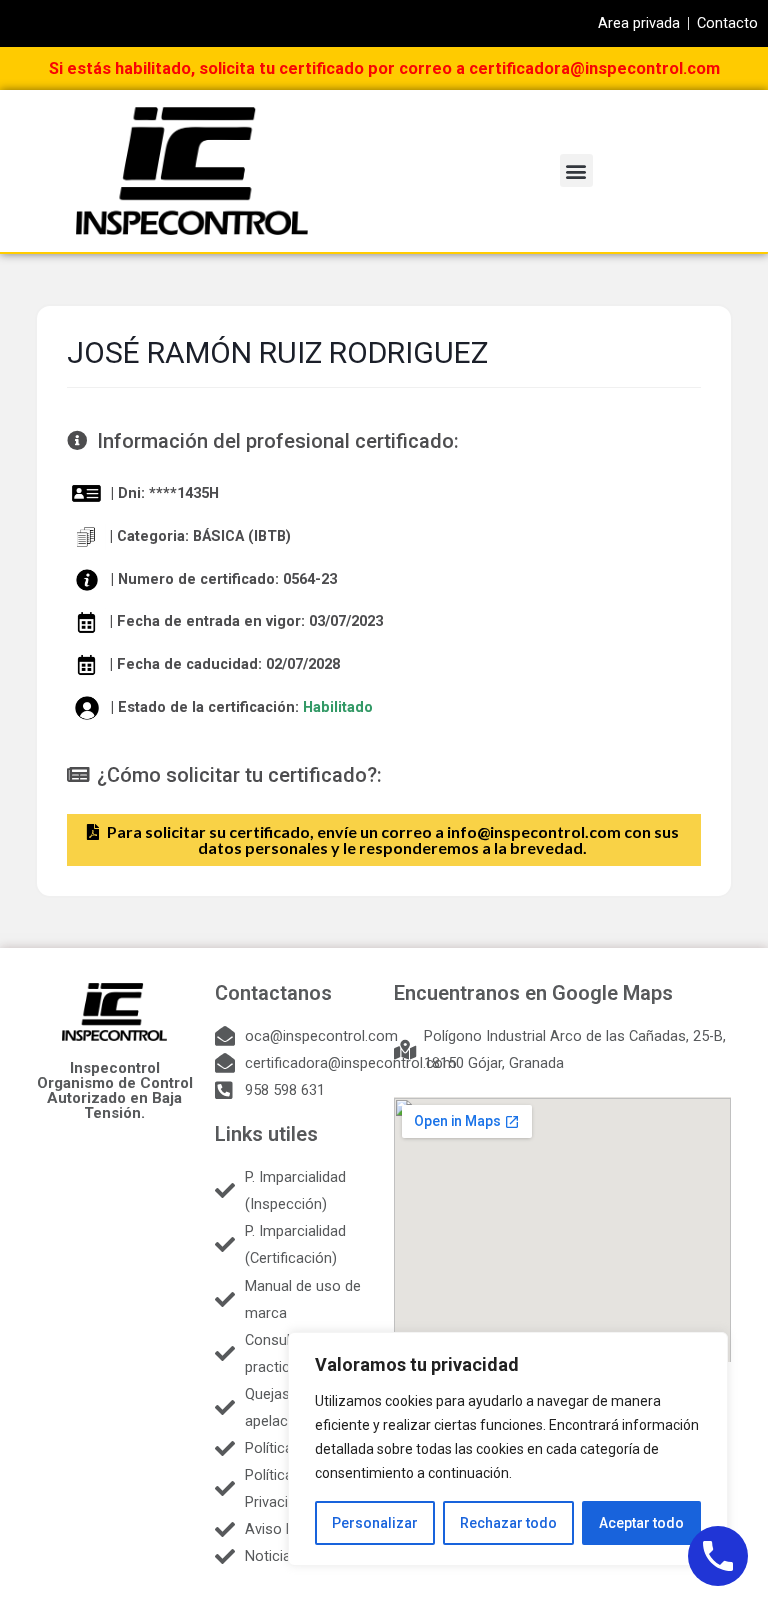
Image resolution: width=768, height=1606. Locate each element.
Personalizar (375, 1523)
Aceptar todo (641, 1523)
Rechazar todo (508, 1523)
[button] (576, 170)
